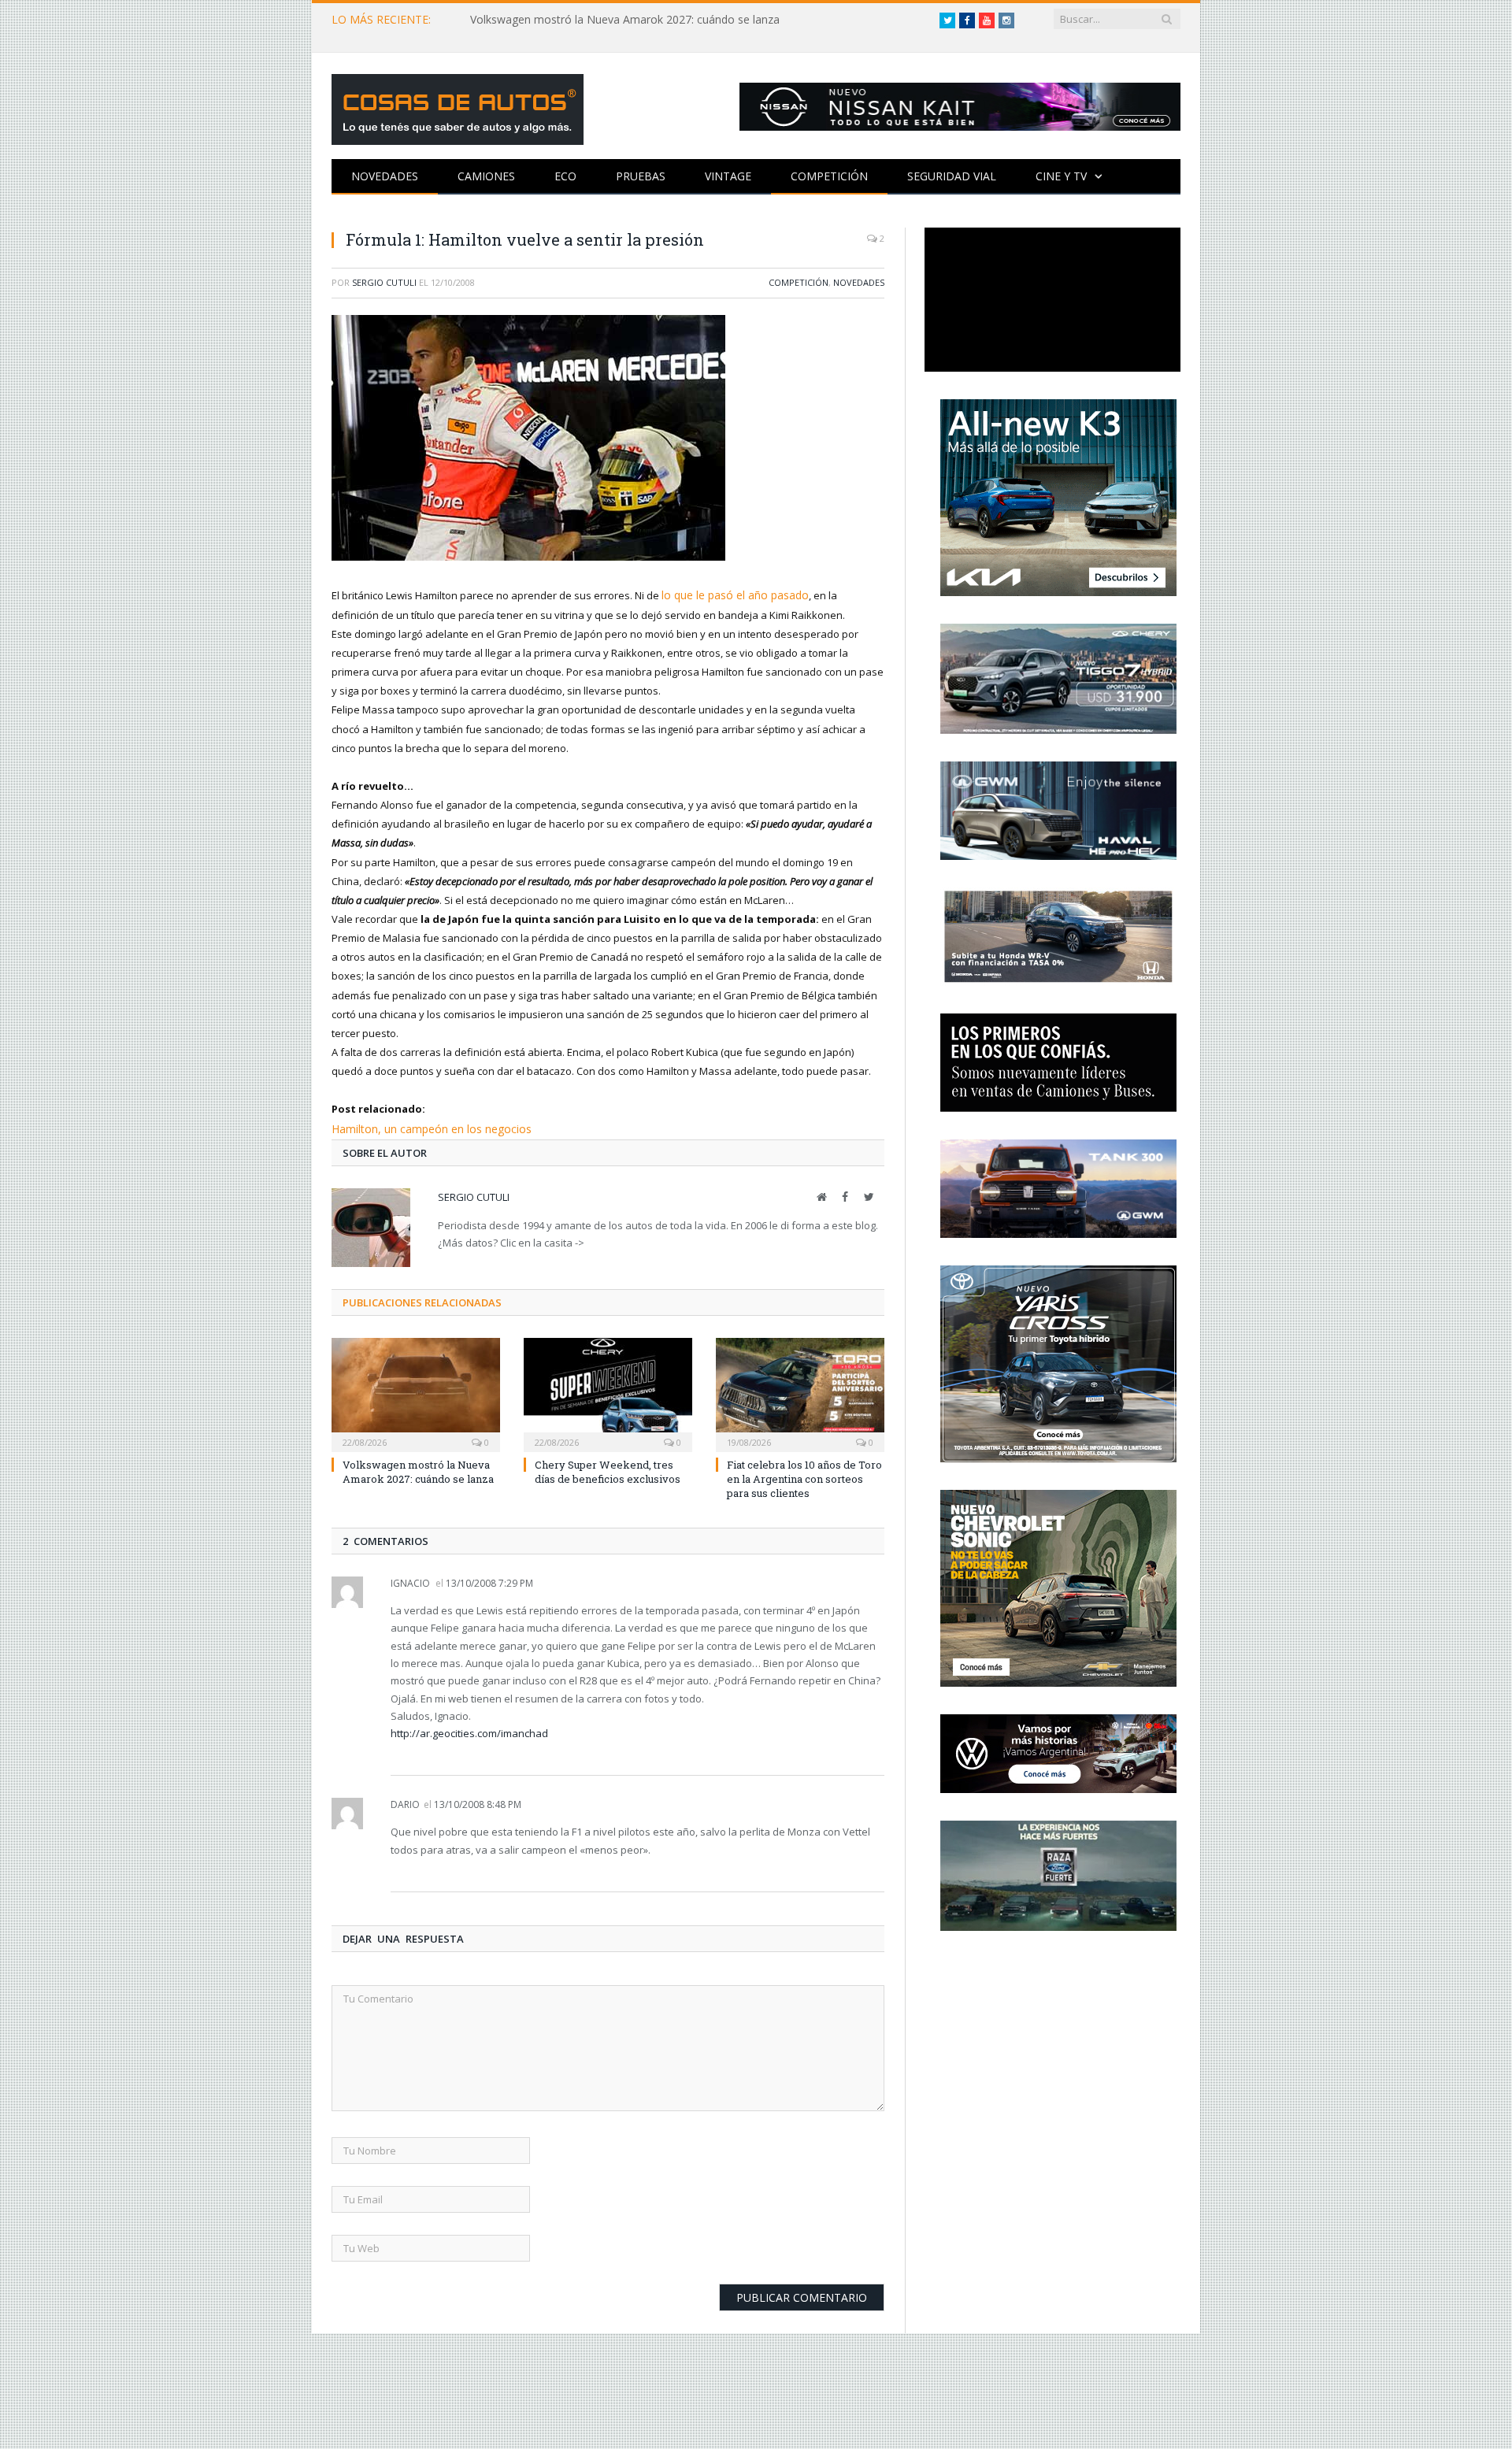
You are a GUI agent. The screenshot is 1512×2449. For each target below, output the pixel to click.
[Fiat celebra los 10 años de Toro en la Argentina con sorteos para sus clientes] (800, 1390)
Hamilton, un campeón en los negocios (424, 1127)
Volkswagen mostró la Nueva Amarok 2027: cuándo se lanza (625, 20)
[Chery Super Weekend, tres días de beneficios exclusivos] (608, 1390)
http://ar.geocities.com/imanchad (469, 1730)
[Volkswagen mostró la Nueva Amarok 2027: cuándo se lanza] (416, 1390)
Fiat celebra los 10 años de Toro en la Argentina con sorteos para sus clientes (804, 1476)
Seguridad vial (952, 176)
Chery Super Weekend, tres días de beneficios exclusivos (608, 1469)
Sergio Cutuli (384, 282)
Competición (829, 176)
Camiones (486, 176)
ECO (565, 176)
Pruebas (641, 176)
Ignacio (410, 1580)
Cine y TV (1061, 176)
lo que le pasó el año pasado (731, 595)
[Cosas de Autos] (458, 106)
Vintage (728, 176)
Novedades (385, 176)
